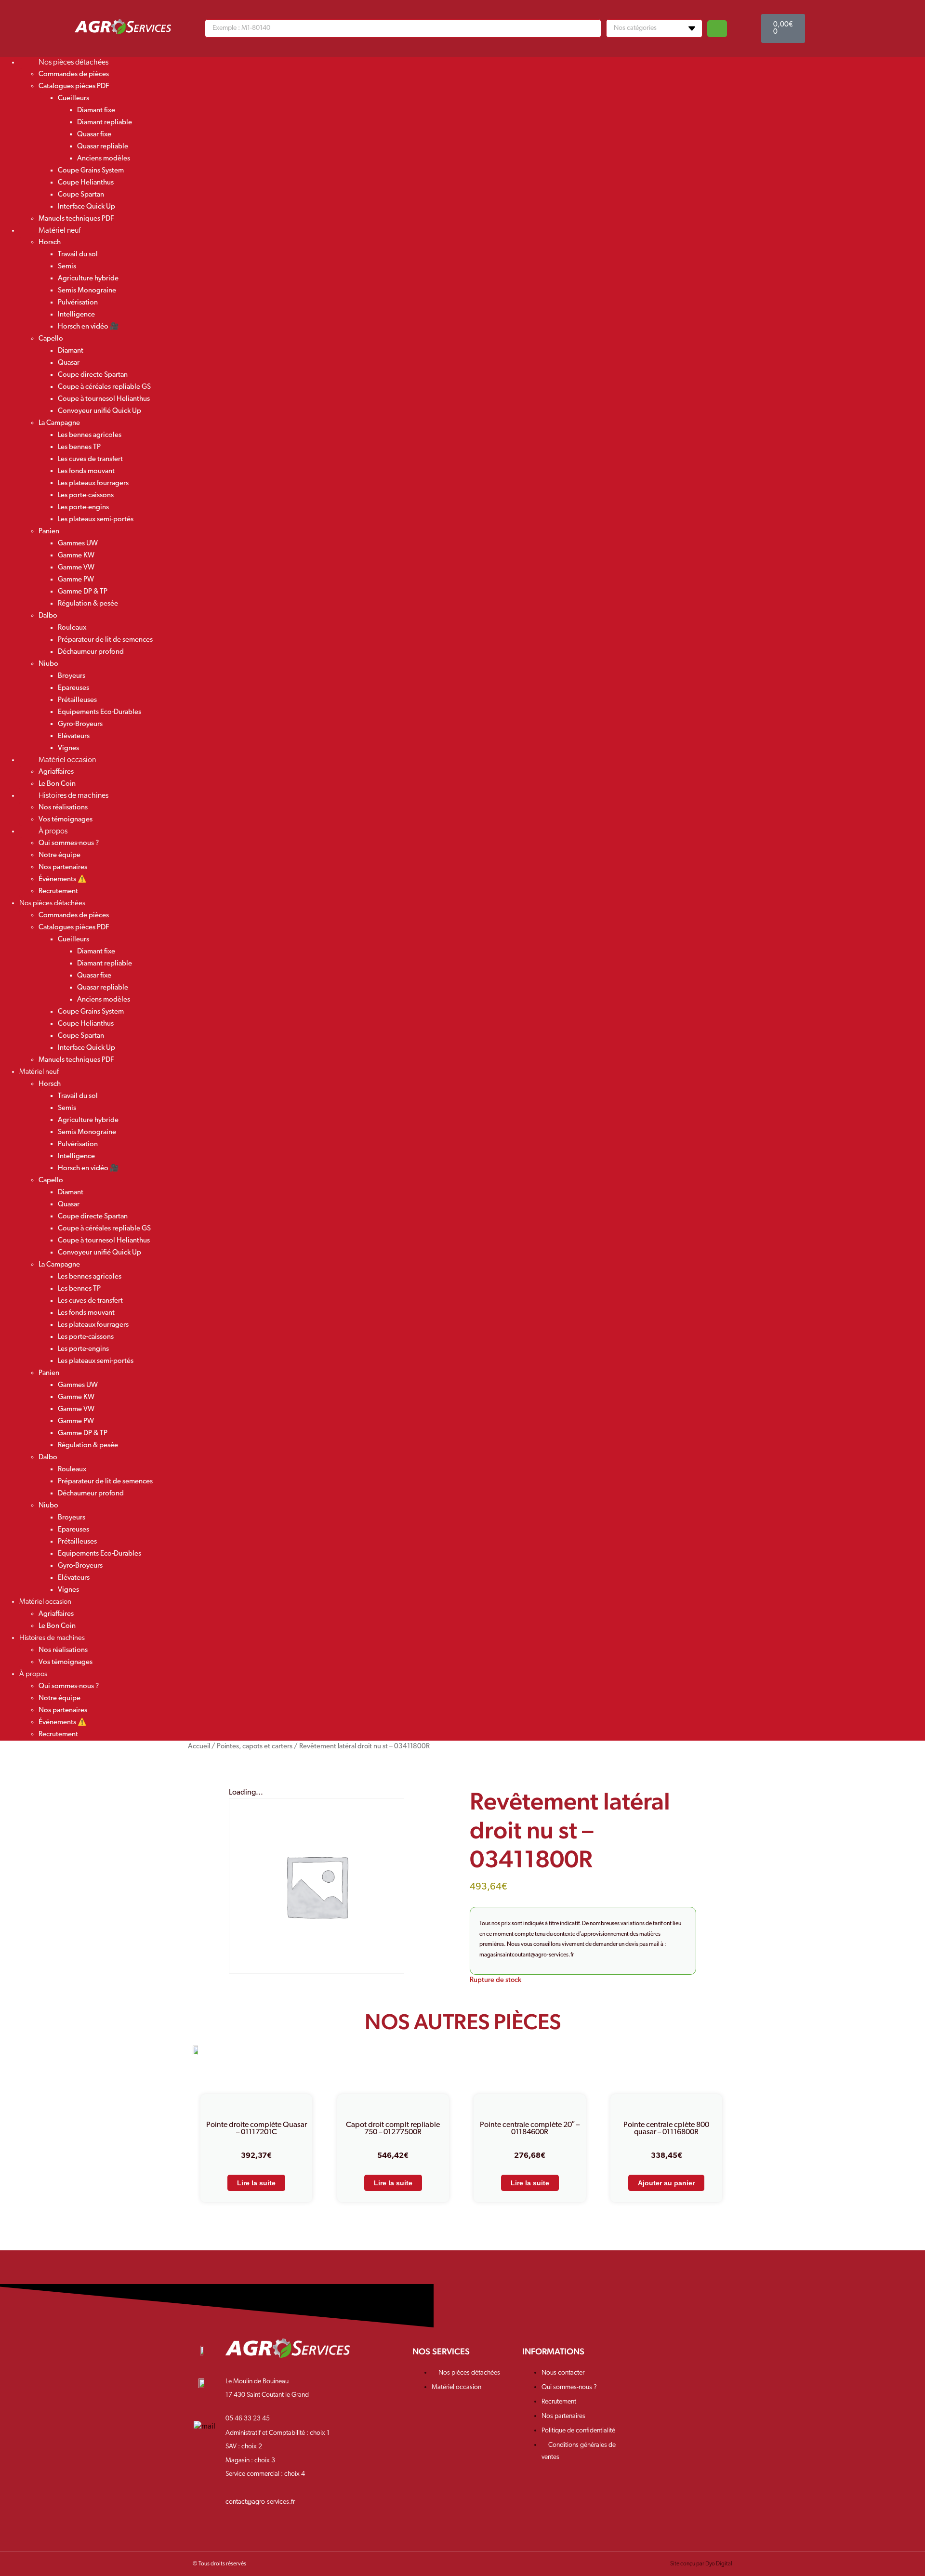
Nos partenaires (63, 867)
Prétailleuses (77, 700)
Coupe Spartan (81, 195)
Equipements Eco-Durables (99, 712)
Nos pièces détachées (73, 63)
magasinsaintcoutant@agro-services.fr (527, 1955)
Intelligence (76, 315)
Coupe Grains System (91, 171)
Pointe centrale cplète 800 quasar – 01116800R (666, 2129)
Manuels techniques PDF (76, 1060)
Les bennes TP (79, 447)
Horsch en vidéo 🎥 (88, 327)
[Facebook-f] (644, 2358)
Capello (51, 339)
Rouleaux (72, 628)
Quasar (69, 363)
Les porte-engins (83, 508)
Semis (67, 267)
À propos (53, 832)
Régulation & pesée (88, 604)
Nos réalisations (63, 808)
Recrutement (58, 892)
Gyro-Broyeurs (80, 724)
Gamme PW (76, 580)
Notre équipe (59, 855)
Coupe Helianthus (86, 183)
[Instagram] (674, 2358)
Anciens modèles (104, 159)
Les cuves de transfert (90, 459)
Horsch (50, 243)
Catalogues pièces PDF (74, 86)
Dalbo (48, 616)
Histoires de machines (73, 796)
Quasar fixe (94, 135)
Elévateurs (74, 736)
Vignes (68, 1590)
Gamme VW (76, 568)
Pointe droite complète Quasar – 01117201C (257, 2129)
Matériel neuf (59, 231)
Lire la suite (256, 2183)
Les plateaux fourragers (93, 483)
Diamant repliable (105, 123)
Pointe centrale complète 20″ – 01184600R (530, 2129)
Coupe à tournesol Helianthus (104, 399)
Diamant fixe (96, 111)
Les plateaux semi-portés (96, 520)
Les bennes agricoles (90, 435)
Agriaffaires (56, 772)
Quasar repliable (103, 147)
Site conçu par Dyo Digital (701, 2564)
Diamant (71, 351)
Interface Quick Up (86, 207)
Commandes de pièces (74, 74)
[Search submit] (717, 29)
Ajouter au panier (666, 2183)
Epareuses (73, 688)
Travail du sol (78, 255)
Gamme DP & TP (83, 592)
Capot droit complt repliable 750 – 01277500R (393, 2129)
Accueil (199, 1747)
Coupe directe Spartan (93, 375)
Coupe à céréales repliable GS (104, 387)
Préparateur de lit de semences (105, 640)
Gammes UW (78, 544)
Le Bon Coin (57, 1626)
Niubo (48, 664)
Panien (49, 532)
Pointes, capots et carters (255, 1747)
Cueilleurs (73, 99)
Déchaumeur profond (91, 652)
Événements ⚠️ (63, 879)
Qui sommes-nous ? (69, 843)
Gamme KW (76, 556)
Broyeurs (72, 676)
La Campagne (59, 423)
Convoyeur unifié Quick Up (99, 411)
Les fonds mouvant (86, 471)
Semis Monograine (87, 291)
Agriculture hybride (88, 279)
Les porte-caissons (86, 495)
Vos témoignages (66, 1662)
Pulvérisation (78, 303)
